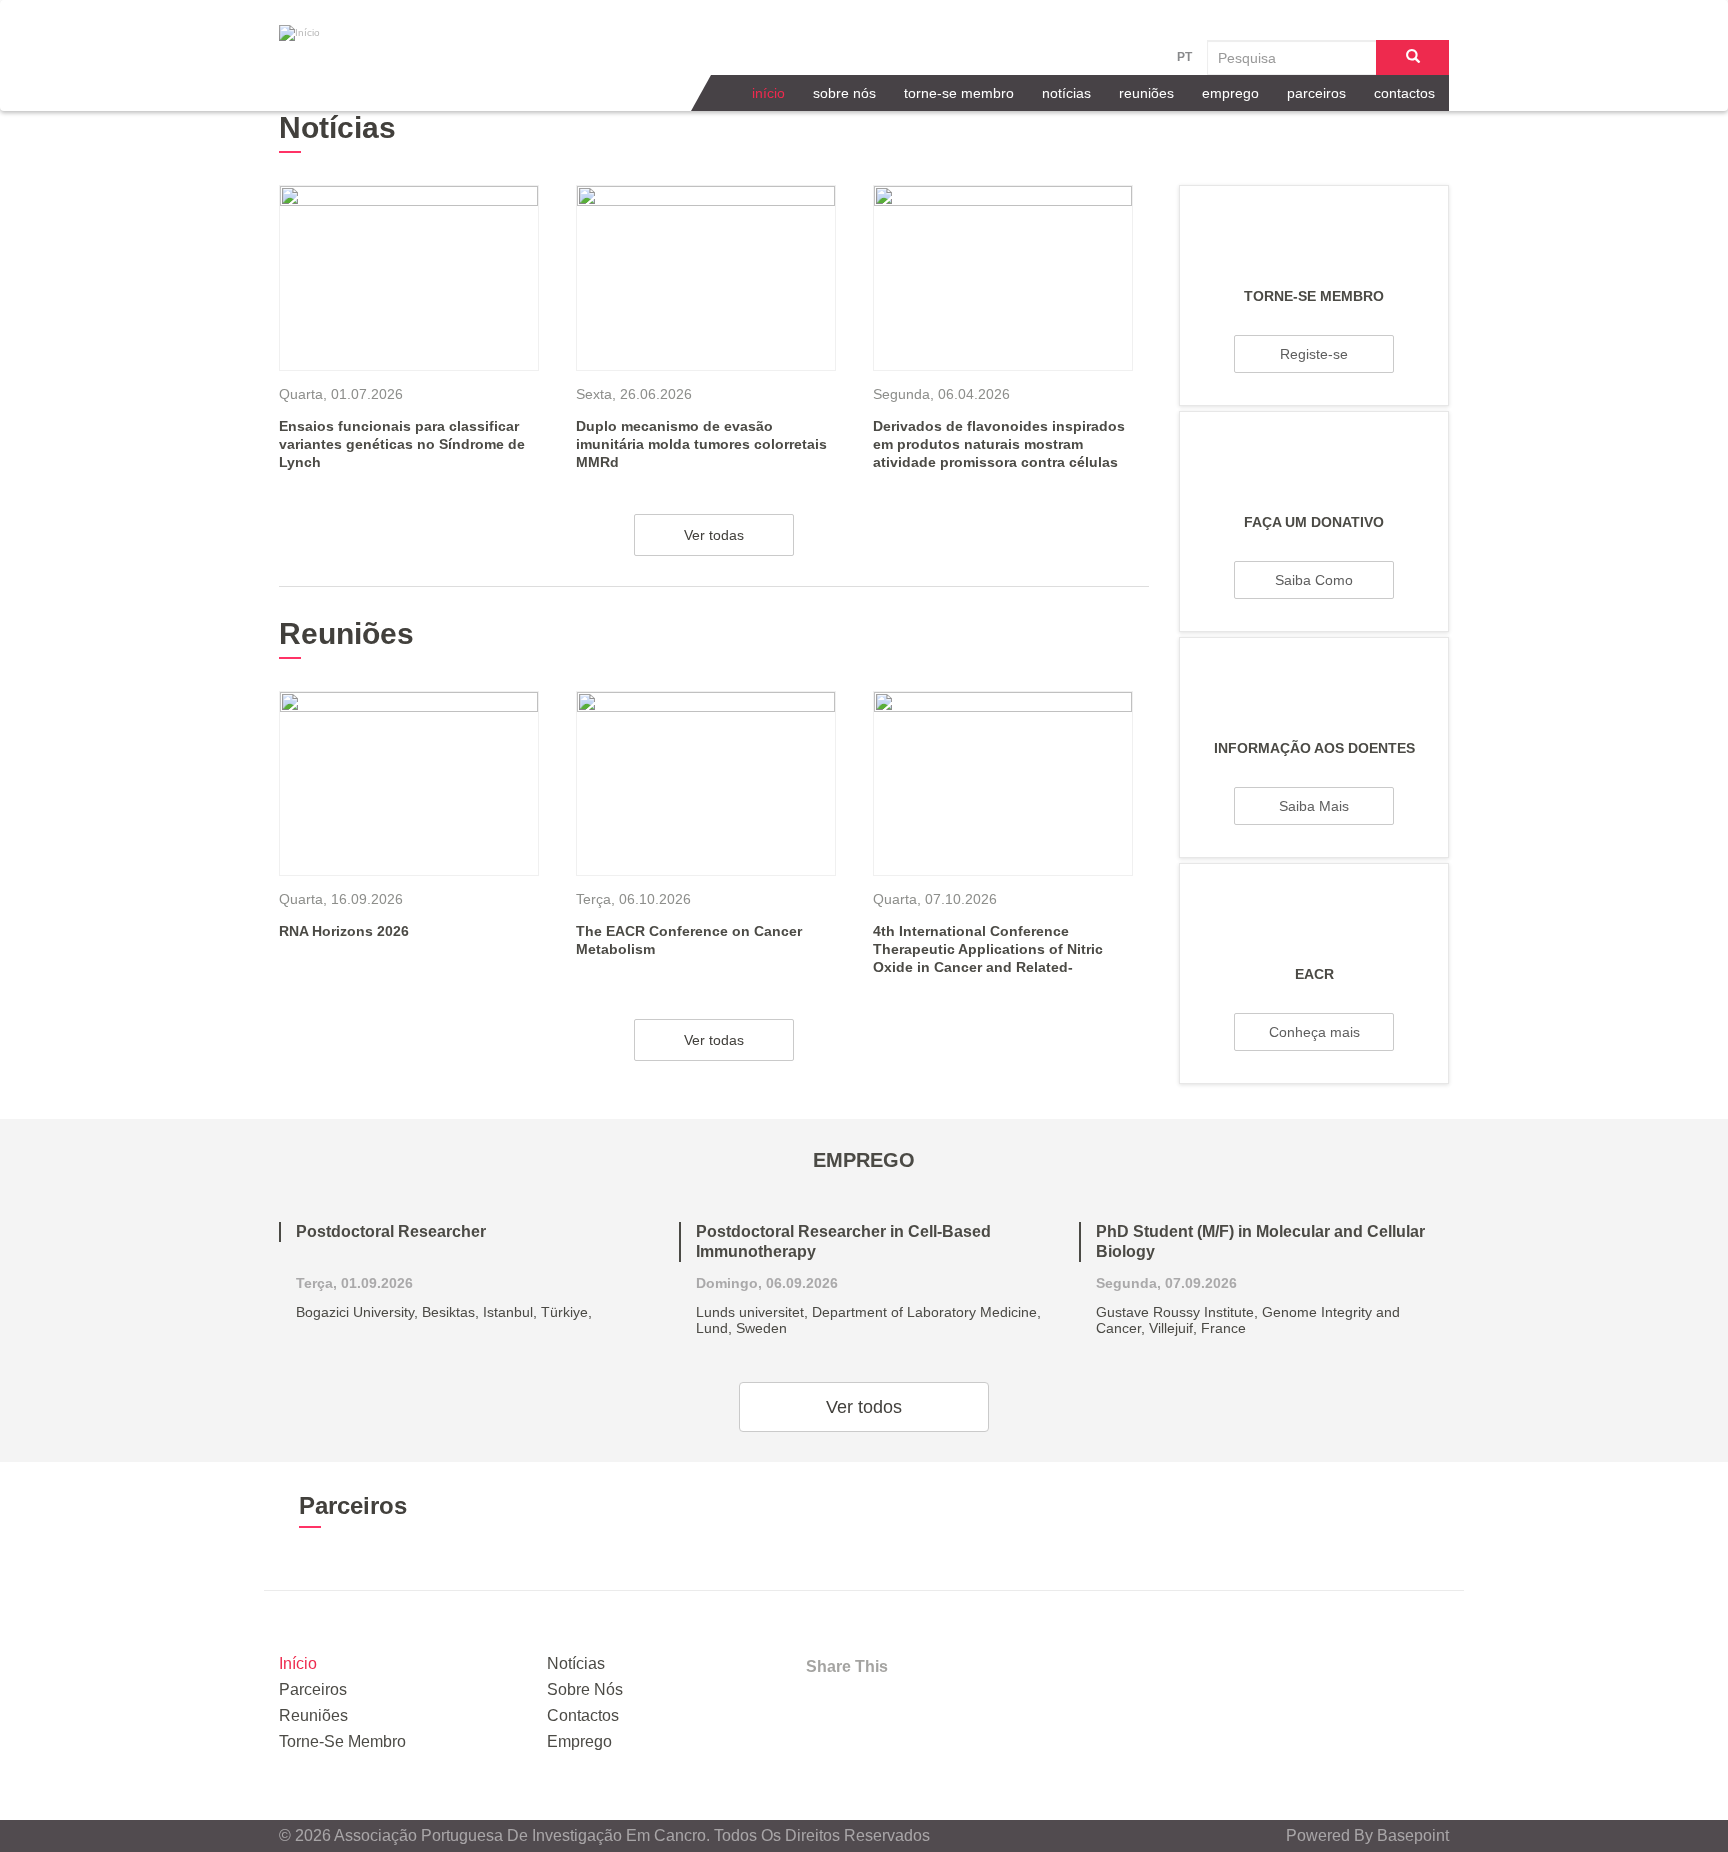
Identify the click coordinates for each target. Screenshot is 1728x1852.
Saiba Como (1314, 580)
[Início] (404, 33)
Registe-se (1314, 354)
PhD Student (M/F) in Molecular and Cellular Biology (1260, 1241)
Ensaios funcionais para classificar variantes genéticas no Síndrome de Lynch (402, 444)
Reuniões (1146, 93)
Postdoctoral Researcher (391, 1231)
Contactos (1404, 93)
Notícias (1066, 93)
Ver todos (864, 1407)
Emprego (1230, 93)
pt (1184, 57)
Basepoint (1413, 1835)
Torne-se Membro (959, 93)
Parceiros (1316, 93)
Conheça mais (1314, 1032)
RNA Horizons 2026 (344, 931)
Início (768, 93)
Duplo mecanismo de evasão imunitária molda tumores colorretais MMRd (701, 444)
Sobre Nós (844, 93)
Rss (980, 1708)
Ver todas (714, 535)
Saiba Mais (1314, 806)
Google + (927, 1708)
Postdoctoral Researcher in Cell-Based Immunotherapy (843, 1241)
